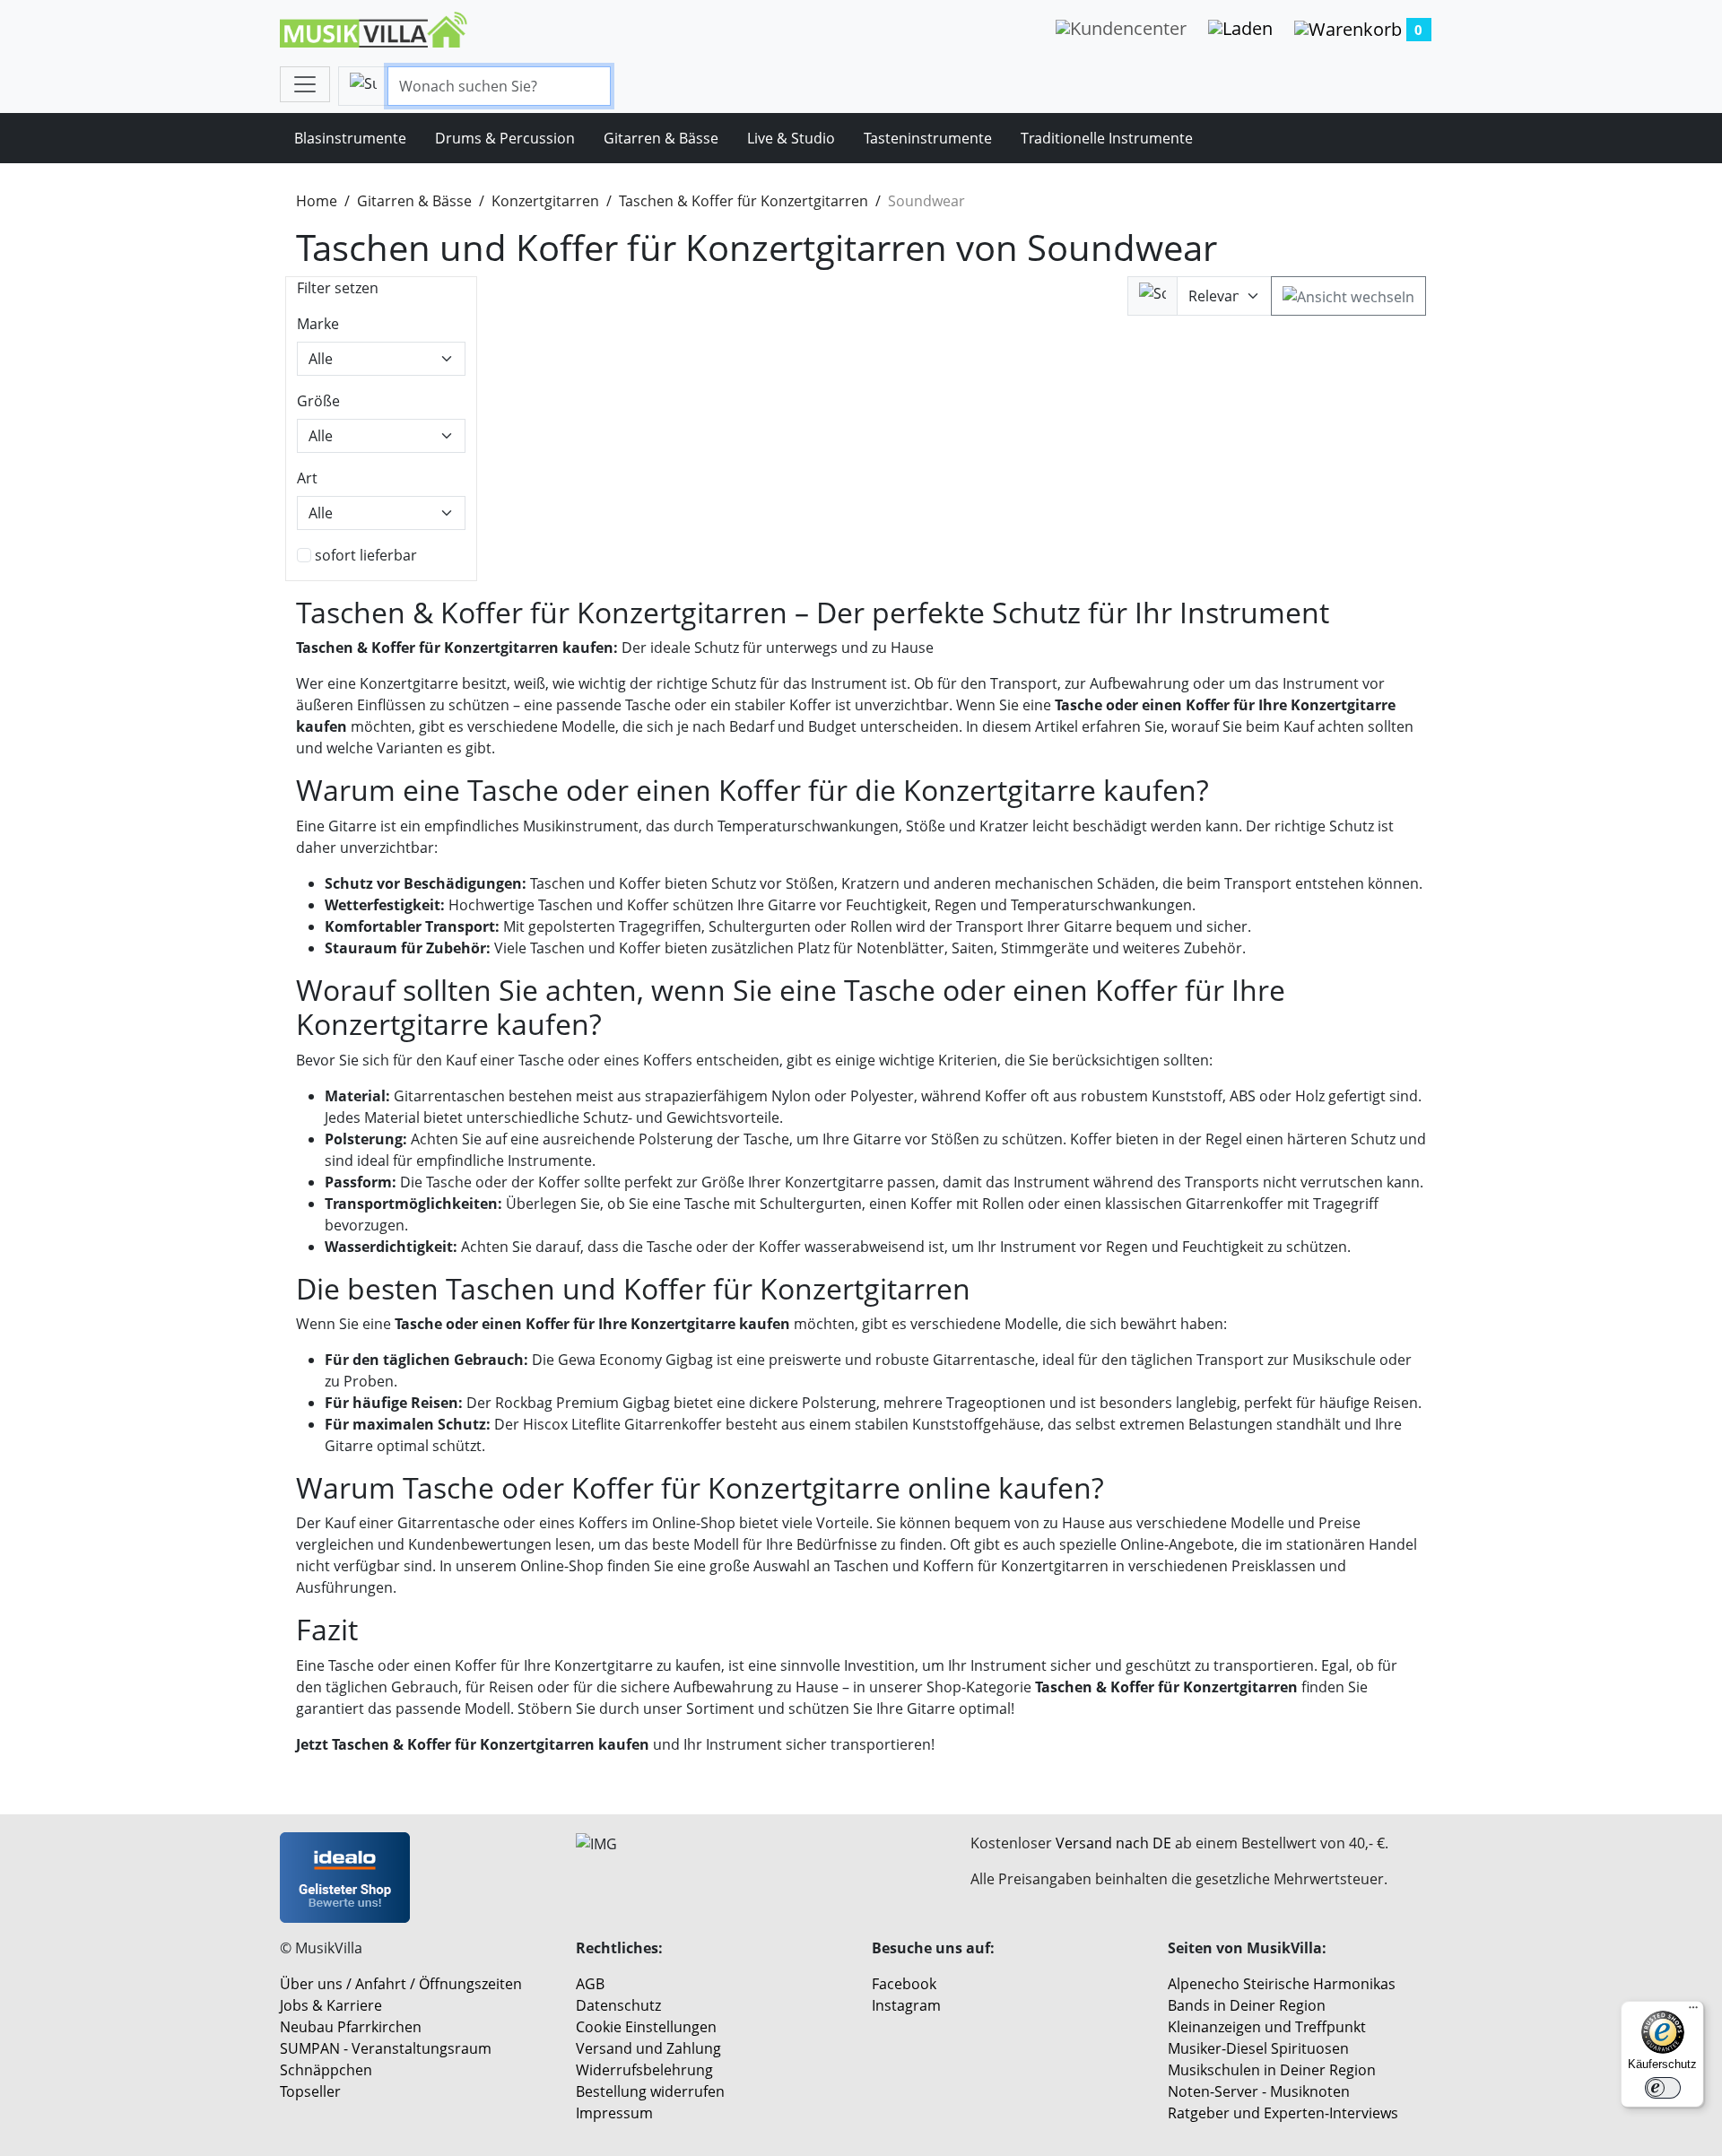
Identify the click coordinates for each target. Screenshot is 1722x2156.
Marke (318, 324)
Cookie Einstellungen (646, 2027)
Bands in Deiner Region (1247, 2005)
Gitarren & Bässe (661, 138)
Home (317, 201)
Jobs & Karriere (331, 2005)
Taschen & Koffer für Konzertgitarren (744, 201)
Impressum (614, 2113)
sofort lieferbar (366, 555)
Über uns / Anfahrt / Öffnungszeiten (401, 1984)
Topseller (310, 2091)
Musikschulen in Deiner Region (1272, 2070)
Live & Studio (791, 138)
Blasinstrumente (350, 138)
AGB (590, 1984)
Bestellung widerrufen (650, 2091)
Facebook (904, 1984)
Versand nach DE (1113, 1843)
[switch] (1663, 2088)
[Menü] (1693, 2012)
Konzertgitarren (545, 201)
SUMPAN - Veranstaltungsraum (386, 2048)
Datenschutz (618, 2005)
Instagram (906, 2005)
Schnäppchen (326, 2070)
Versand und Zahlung (648, 2048)
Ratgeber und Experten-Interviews (1283, 2113)
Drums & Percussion (505, 138)
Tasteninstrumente (928, 138)
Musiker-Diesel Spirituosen (1258, 2048)
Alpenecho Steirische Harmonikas (1282, 1984)
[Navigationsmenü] (305, 84)
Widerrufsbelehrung (644, 2070)
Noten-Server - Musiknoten (1259, 2091)
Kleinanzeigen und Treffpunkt (1267, 2027)
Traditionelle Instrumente (1107, 138)
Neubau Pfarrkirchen (351, 2027)
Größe (318, 401)
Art (307, 478)
